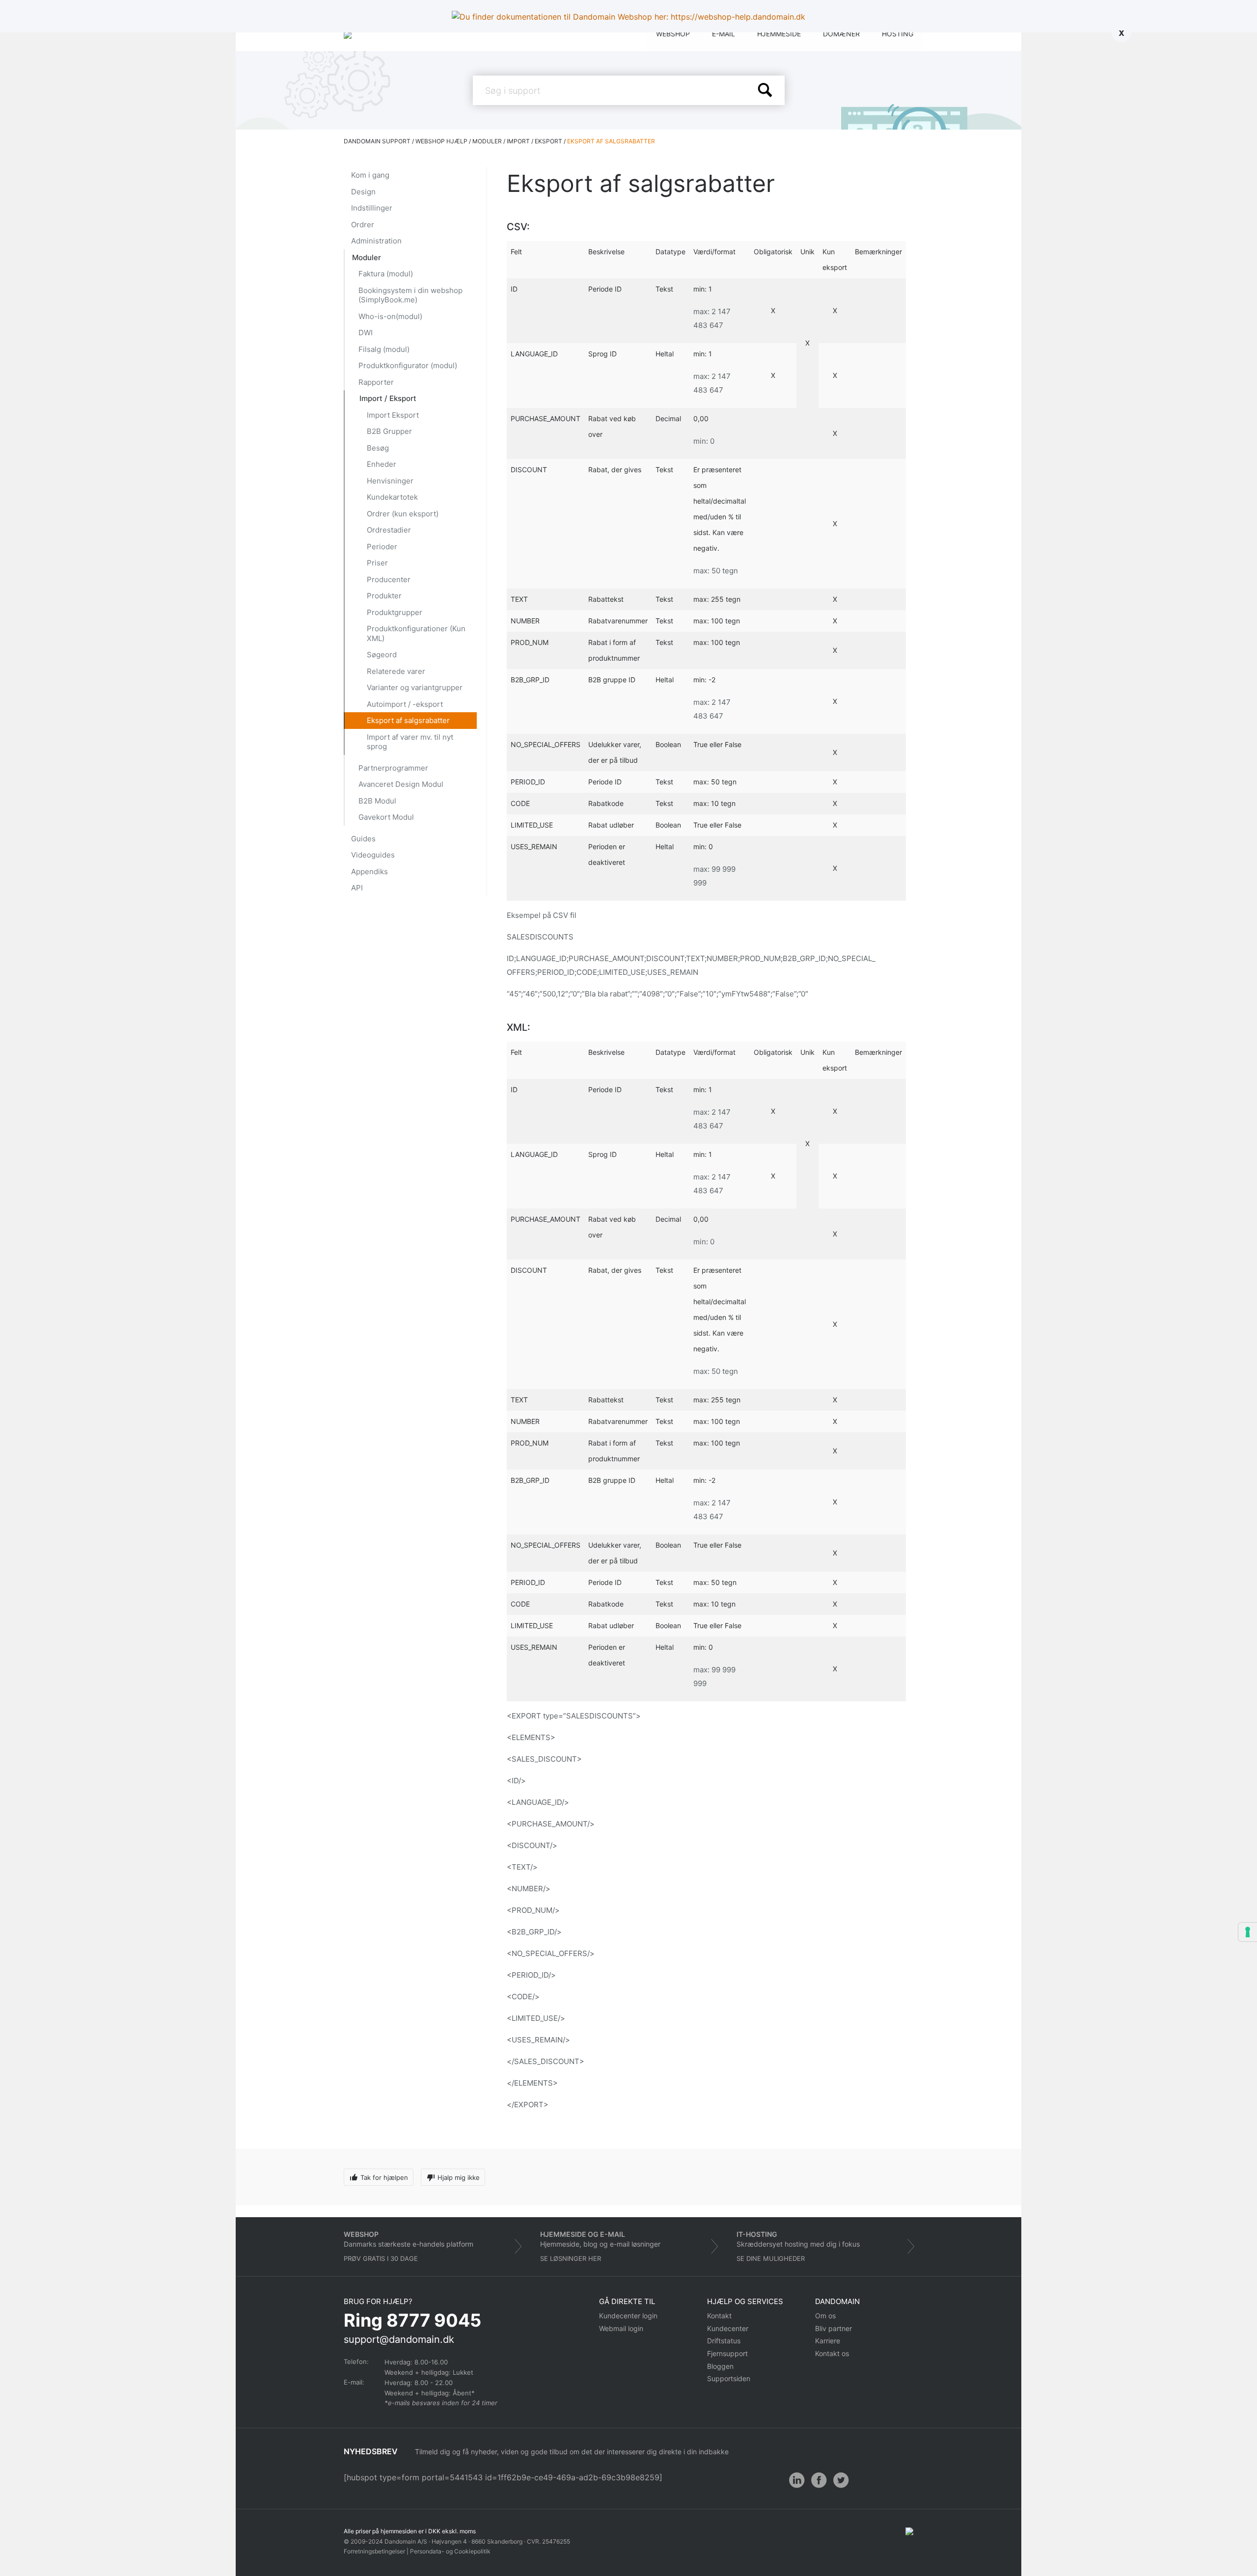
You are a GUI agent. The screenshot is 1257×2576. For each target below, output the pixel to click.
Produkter (384, 596)
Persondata (426, 2551)
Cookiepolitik (472, 2551)
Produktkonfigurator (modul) (408, 365)
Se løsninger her (571, 2258)
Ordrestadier (389, 530)
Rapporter (376, 382)
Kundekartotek (392, 497)
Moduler (367, 257)
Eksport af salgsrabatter (408, 720)
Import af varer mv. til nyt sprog (410, 742)
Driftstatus (724, 2341)
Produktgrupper (395, 612)
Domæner (841, 34)
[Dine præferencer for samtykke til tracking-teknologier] (1248, 1932)
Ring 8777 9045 (412, 2320)
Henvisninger (390, 481)
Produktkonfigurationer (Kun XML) (416, 633)
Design (363, 192)
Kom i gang (370, 175)
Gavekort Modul (386, 817)
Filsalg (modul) (384, 349)
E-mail (724, 34)
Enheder (382, 464)
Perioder (382, 547)
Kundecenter (728, 2328)
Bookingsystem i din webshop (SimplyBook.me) (410, 295)
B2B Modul (377, 801)
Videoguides (373, 855)
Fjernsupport (727, 2353)
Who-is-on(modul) (390, 316)
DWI (366, 333)
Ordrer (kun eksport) (403, 514)
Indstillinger (372, 208)
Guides (363, 839)
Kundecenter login (628, 2316)
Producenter (389, 579)
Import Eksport (393, 415)
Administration (376, 241)
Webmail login (621, 2328)
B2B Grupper (389, 431)
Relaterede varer (396, 671)
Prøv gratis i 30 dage (381, 2258)
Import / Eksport (388, 398)
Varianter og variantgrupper (415, 687)
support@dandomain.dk (399, 2339)
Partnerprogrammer (393, 768)
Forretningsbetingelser (374, 2551)
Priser (377, 563)
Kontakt (719, 2316)
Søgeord (382, 655)
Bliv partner (833, 2328)
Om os (825, 2316)
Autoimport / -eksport (405, 704)
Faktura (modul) (386, 274)
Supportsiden (729, 2378)
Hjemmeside (779, 34)
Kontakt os (832, 2353)
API (357, 888)
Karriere (828, 2341)
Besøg (378, 448)
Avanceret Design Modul (401, 784)
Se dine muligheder (771, 2258)
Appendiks (369, 872)
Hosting (898, 34)
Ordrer (363, 225)
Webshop (673, 34)
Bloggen (720, 2366)
